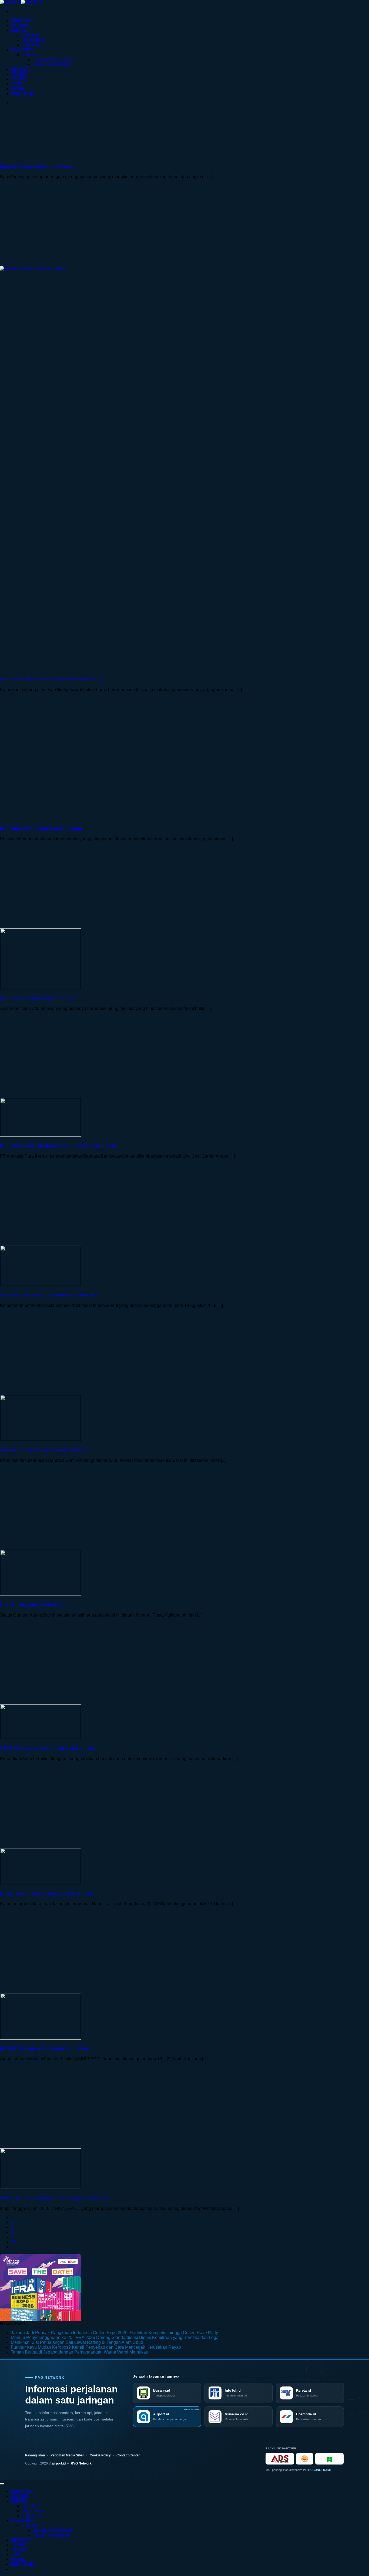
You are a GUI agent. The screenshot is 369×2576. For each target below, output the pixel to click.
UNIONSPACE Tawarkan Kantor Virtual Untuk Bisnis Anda (48, 1748)
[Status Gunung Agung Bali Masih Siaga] (41, 1594)
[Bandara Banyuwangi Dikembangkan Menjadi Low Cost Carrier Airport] (41, 1135)
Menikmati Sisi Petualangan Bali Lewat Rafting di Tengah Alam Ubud (77, 2342)
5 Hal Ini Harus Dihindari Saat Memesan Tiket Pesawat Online (51, 679)
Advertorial (32, 45)
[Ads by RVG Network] (280, 2459)
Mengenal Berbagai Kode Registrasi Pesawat (37, 166)
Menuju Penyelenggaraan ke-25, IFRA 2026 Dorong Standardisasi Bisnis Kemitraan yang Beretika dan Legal (115, 2337)
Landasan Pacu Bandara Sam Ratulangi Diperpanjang (45, 1450)
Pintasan (30, 55)
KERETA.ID (23, 94)
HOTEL (18, 89)
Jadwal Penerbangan (53, 60)
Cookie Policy (100, 2455)
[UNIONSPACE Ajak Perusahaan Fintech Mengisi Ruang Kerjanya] (41, 2187)
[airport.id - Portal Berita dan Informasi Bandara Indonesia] (21, 2)
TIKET (17, 84)
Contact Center (128, 2455)
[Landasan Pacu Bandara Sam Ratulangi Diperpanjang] (41, 1440)
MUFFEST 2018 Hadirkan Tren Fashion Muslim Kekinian (47, 2049)
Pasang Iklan (35, 2455)
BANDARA (22, 50)
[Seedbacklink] (305, 2459)
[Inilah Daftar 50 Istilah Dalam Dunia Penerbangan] (41, 818)
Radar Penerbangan (52, 64)
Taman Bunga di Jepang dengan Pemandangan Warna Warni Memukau (80, 2352)
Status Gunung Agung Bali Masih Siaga (33, 1605)
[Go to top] (2, 2484)
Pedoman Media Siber (67, 2455)
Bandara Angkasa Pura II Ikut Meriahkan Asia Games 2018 (48, 1295)
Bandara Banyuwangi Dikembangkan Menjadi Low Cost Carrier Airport (59, 1146)
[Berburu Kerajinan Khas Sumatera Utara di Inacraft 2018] (41, 1883)
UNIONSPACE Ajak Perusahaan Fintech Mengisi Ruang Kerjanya (54, 2198)
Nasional (30, 35)
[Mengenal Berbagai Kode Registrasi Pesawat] (41, 156)
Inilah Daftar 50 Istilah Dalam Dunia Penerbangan (41, 829)
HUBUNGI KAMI (319, 2470)
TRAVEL (20, 79)
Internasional (34, 40)
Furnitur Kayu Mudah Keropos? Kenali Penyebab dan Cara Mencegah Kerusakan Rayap (96, 2347)
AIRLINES (21, 69)
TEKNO (19, 74)
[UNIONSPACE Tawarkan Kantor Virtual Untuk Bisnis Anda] (41, 1738)
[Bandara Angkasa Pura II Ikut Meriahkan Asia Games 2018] (41, 1285)
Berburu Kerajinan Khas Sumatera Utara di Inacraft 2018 (47, 1893)
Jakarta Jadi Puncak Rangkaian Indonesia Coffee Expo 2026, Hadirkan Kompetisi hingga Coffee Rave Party (114, 2333)
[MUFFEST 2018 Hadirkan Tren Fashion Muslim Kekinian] (41, 2038)
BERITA (19, 30)
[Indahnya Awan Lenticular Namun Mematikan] (41, 988)
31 (13, 2242)
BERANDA (22, 21)
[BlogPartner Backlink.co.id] (329, 2459)
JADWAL (20, 26)
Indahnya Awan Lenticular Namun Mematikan (38, 998)
